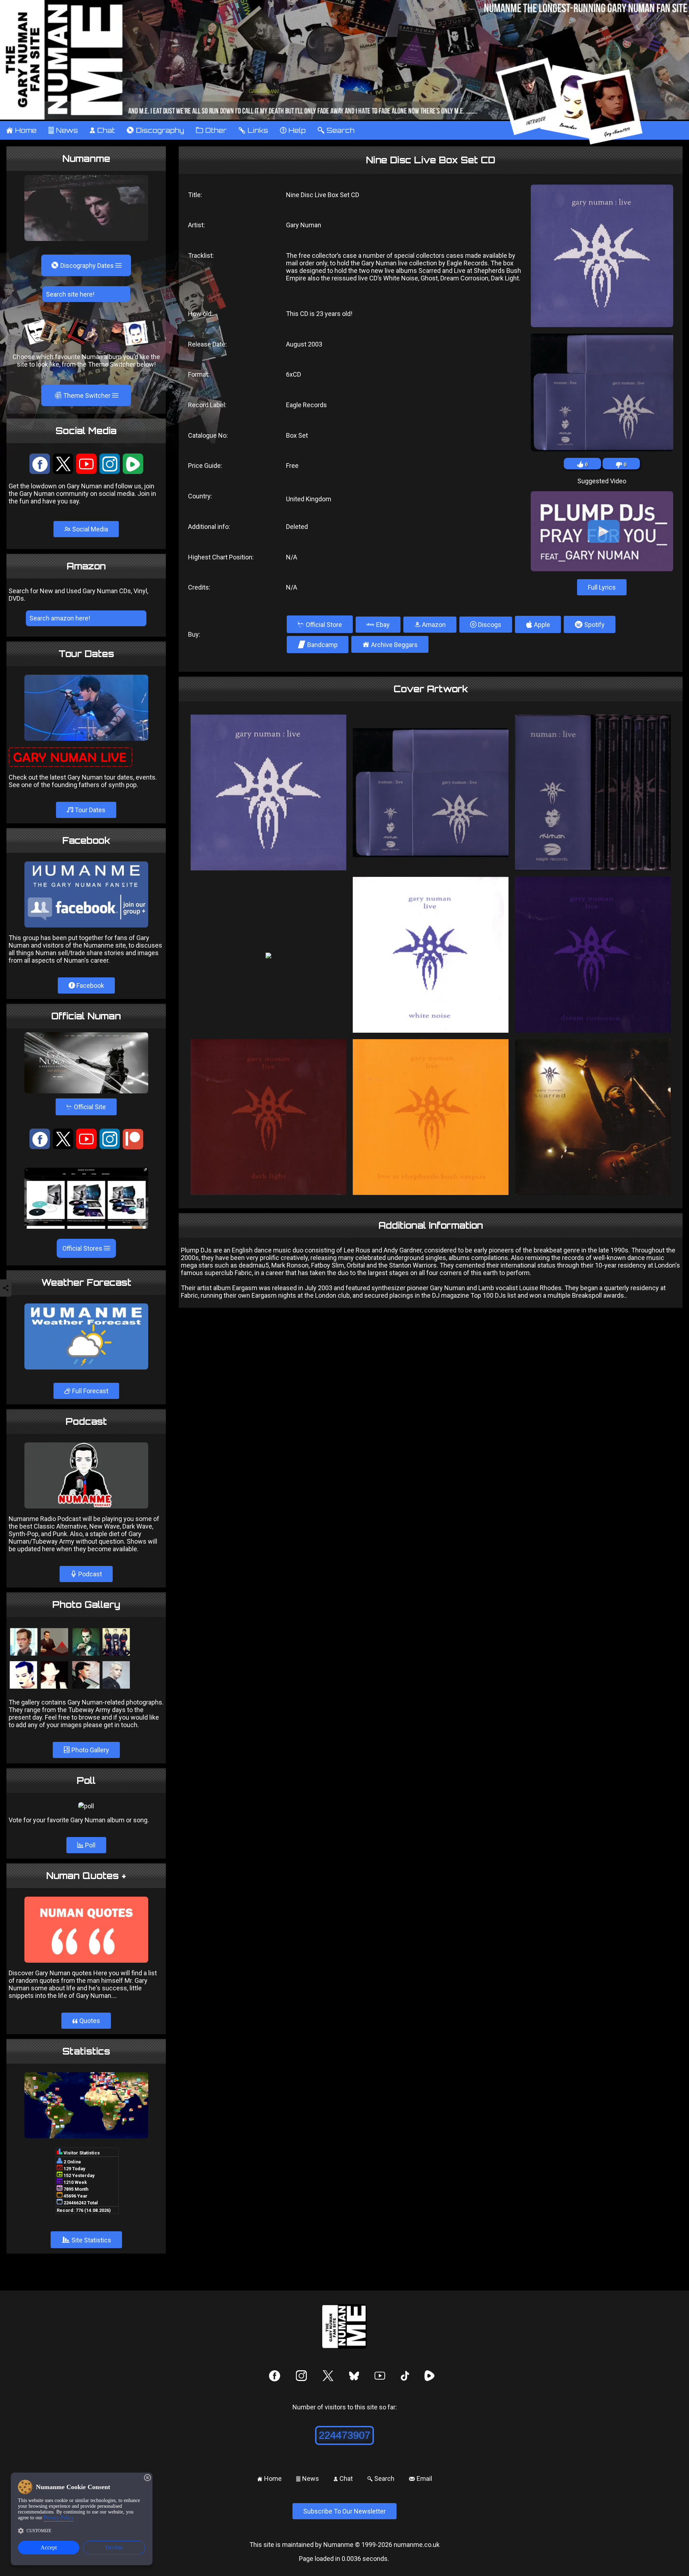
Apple (538, 624)
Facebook (90, 985)
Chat (102, 130)
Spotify (590, 624)
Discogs (489, 625)
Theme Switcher (83, 395)
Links (253, 130)
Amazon (433, 625)
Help (293, 130)
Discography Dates (83, 265)
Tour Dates (89, 810)
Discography (155, 130)
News (63, 130)
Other (211, 130)
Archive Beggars (390, 644)
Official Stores (83, 1248)
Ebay (382, 625)
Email (420, 2479)
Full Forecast (90, 1391)
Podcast (89, 1574)
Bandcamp (318, 645)
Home (21, 130)
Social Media (89, 529)
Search (336, 130)
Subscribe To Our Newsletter (344, 2511)
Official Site (86, 1107)
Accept (49, 2547)
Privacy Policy (59, 2518)
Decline (114, 2547)
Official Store (320, 624)
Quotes (86, 2021)
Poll (90, 1845)
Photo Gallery (90, 1750)
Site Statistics (86, 2240)
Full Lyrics (602, 587)
